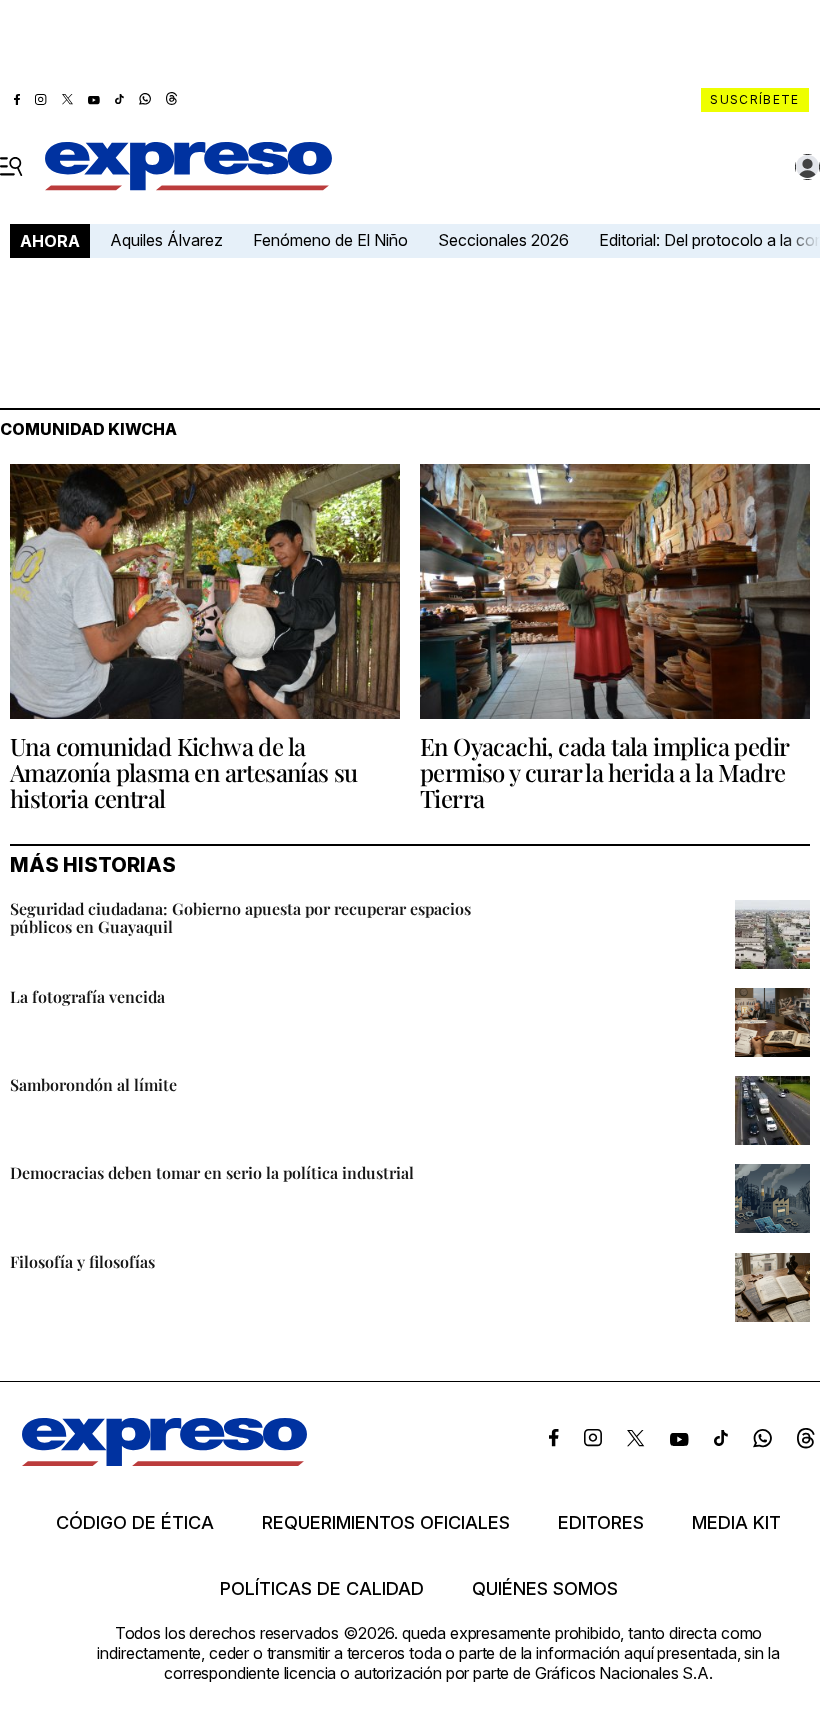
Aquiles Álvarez (166, 240)
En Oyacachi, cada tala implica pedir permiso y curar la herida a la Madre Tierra (604, 772)
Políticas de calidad (322, 1589)
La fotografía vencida (87, 996)
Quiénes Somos (545, 1589)
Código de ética (135, 1523)
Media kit (736, 1523)
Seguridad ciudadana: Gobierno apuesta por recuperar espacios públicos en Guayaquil (240, 917)
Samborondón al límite (93, 1084)
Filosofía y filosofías (82, 1261)
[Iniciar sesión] (808, 167)
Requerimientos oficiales (386, 1523)
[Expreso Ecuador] (164, 1460)
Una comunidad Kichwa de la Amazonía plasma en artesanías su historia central (184, 772)
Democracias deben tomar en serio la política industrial (212, 1172)
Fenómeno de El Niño (330, 240)
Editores (601, 1523)
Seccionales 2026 (503, 240)
